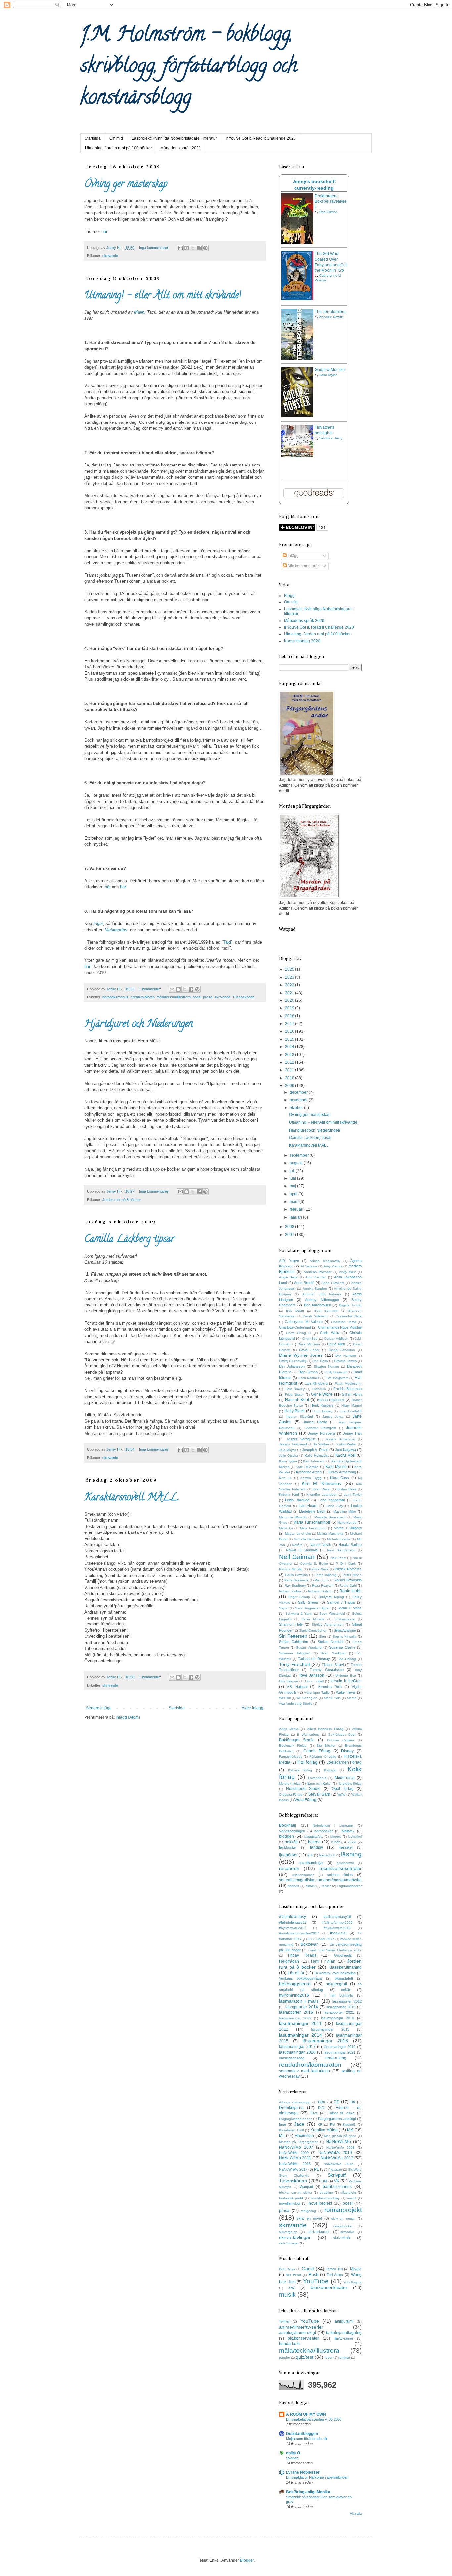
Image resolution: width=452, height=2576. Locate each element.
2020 (290, 1000)
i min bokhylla (339, 1995)
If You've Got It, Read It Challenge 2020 (261, 138)
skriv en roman (343, 2219)
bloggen (286, 1836)
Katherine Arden (309, 1472)
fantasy (316, 1847)
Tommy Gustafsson (327, 1670)
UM (324, 2181)
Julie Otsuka (289, 1456)
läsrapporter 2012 (347, 2001)
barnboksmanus (115, 997)
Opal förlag (342, 1789)
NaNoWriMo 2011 (295, 2158)
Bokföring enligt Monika (308, 2492)
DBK (322, 2102)
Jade (299, 2124)
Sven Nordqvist (333, 1653)
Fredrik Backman (347, 1389)
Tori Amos (335, 2275)
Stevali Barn (319, 1794)
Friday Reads (302, 1955)
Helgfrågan (289, 1961)
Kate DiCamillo (307, 1467)
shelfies (293, 1886)
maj (293, 1186)
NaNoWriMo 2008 (341, 2147)
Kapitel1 (349, 2125)
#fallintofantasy (293, 1917)
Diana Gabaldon (342, 1350)
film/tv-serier (343, 2338)
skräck (311, 1886)
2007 (290, 1235)
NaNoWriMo (338, 2141)
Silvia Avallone (345, 1630)
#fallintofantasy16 (337, 1917)
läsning (351, 1854)
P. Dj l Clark (346, 1563)
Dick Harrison (345, 1356)
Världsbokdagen (292, 1831)
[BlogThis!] (187, 248)
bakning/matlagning (344, 2333)
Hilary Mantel (352, 1406)
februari (297, 1209)
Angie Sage (288, 1277)
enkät (352, 1842)
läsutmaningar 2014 (300, 2035)
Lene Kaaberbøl (332, 1500)
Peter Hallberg (325, 1575)
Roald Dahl (348, 1586)
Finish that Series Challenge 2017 (335, 1950)
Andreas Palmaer (317, 1272)
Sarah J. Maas (350, 1608)
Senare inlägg (99, 1708)
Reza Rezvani (323, 1586)
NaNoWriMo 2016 (339, 2164)
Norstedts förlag (350, 1783)
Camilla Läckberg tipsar (130, 1240)
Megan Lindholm (298, 1534)
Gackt (308, 2269)
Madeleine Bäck (312, 1511)
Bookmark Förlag (293, 1745)
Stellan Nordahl (330, 1642)
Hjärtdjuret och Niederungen (138, 1025)
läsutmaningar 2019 (340, 2047)
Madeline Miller (345, 1511)
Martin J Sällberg (348, 1528)
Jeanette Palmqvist (320, 1428)
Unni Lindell (314, 1681)
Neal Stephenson (341, 1550)
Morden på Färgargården (299, 2142)
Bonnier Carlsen (340, 1740)
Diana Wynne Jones (301, 1355)
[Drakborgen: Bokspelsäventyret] (297, 243)
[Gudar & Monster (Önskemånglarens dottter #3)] (297, 416)
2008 (290, 1227)
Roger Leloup (299, 1597)
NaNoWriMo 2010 (335, 2153)
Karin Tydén (288, 1461)
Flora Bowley (295, 1389)
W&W (341, 1794)
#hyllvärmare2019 (337, 1928)
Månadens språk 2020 (304, 621)
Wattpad (306, 2187)
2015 (290, 1039)
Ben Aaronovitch (317, 1305)
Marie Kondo (347, 1522)
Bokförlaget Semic (297, 1740)
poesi (197, 997)
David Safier (309, 1350)
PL (316, 2169)
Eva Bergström (337, 1378)
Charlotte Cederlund (295, 1327)
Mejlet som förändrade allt (306, 2439)
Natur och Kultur (319, 1783)
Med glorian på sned (340, 2136)
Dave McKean (309, 1344)
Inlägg (293, 556)
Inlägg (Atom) (128, 1717)
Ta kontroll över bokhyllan (335, 1973)
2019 (290, 1008)
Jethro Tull (334, 2269)
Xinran (352, 1698)
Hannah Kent (297, 1400)
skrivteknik (342, 2238)
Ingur (98, 924)
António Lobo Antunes (322, 1294)
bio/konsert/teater (329, 2287)
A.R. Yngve (289, 1261)
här (104, 231)
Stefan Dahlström (294, 1642)
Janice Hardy (315, 1422)
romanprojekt (343, 2210)
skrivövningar (289, 2243)
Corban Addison (336, 1338)
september (300, 1155)
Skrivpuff (337, 2175)
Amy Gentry (333, 1266)
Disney (347, 1751)
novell (352, 2198)
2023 (290, 977)
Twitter (284, 2321)
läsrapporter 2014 (302, 2007)
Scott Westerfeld (332, 1613)
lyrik (310, 1855)
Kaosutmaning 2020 (302, 641)
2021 (290, 993)
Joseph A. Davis (315, 1450)
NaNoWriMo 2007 (296, 2147)
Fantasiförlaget (290, 1757)
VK (337, 2181)
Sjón (322, 1637)
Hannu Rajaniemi (331, 1400)
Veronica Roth (330, 1687)
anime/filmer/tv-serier (301, 2327)
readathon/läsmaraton (310, 2065)
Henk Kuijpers (322, 1405)
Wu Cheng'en (307, 1698)
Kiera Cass (339, 1478)
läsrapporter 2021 (339, 2012)
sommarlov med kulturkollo (304, 2071)
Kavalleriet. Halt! (292, 2130)
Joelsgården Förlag (344, 1762)
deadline (326, 2192)
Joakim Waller (346, 1444)
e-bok (336, 1842)
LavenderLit (317, 1778)
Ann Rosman (316, 1277)
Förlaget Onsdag (323, 1757)
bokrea (314, 1842)
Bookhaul (288, 1825)
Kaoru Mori (345, 1455)
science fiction (340, 1875)
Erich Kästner (309, 1378)
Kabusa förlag (300, 1770)
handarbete (289, 2344)
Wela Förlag (305, 1800)
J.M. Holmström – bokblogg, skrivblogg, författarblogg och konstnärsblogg (189, 67)
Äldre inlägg (252, 1708)
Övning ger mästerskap (126, 185)
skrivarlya (347, 2232)
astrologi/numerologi (297, 2333)
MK (350, 2130)
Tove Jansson (312, 1675)
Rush (314, 2275)
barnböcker (324, 1831)
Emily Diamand (336, 1372)
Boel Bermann (326, 1311)
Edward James (345, 1361)
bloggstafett (314, 1836)
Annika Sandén (315, 1288)
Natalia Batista (350, 1545)
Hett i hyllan (323, 1961)
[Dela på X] (193, 248)
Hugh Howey (322, 1411)
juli (293, 1171)
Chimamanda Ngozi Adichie (340, 1327)
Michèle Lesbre (339, 1539)
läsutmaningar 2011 (300, 2023)
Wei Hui (285, 1698)
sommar (344, 2357)
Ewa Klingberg (316, 1383)
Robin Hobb (351, 1591)
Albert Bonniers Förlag (325, 1729)
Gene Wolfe (322, 1394)
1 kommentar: (151, 989)
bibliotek (348, 1831)
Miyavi (356, 2269)
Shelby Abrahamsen (328, 1625)
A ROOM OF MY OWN (306, 2414)
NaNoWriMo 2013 (295, 2164)
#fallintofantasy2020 (337, 1922)
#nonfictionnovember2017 (299, 1933)
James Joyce (333, 1417)
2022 (290, 985)
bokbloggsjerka (295, 1984)
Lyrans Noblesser (303, 2472)
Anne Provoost (333, 1283)
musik (287, 2295)
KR (320, 2125)
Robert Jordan (290, 1591)
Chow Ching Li (298, 1333)
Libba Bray (334, 1506)
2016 (290, 1031)
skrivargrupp (288, 2232)
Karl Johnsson (314, 1461)
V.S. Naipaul (297, 1687)
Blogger (247, 2560)
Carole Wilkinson (316, 1316)
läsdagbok (327, 1855)
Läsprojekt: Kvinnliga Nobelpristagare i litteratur (174, 138)
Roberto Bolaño (320, 1591)
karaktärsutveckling (325, 2198)
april (294, 1194)
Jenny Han (352, 1433)
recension (289, 1868)
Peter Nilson (352, 1575)
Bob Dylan (295, 1311)
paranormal (345, 1863)
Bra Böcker (326, 1745)
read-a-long (336, 2058)
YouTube (316, 2281)
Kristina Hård (289, 1495)
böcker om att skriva (295, 2192)
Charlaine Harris (343, 1322)
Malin (139, 312)
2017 (290, 1024)
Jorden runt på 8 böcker (122, 1200)
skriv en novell (310, 2218)
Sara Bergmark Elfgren (313, 1608)
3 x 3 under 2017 (321, 1939)
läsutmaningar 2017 (297, 2047)
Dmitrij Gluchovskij (293, 1361)
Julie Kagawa (345, 1450)
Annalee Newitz (331, 317)
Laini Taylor (328, 375)
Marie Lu (286, 1528)
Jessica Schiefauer (340, 1439)
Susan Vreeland (309, 1647)
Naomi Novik (320, 1545)
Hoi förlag (308, 1762)
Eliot (314, 2113)
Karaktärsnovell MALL (131, 1498)
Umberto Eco (345, 1676)
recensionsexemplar (340, 1868)
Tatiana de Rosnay (314, 1659)
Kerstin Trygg (311, 1478)
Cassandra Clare (349, 1316)
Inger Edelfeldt (350, 1411)
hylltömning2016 (294, 1995)
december (299, 1092)
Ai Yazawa (309, 1266)
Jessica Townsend (293, 1444)
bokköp (291, 1842)
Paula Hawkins (296, 1575)
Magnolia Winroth (293, 1517)
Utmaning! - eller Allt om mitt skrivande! (163, 296)
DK (353, 2102)
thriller (326, 1886)
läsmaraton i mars (299, 2001)
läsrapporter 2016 (296, 2012)
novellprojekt (320, 2203)
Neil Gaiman (297, 1557)
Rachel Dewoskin (348, 1580)
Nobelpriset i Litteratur (333, 1825)
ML (282, 2136)
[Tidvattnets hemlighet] (297, 456)
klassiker (346, 1847)
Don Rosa (320, 1361)
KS (332, 2124)
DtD (321, 2108)
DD (337, 2102)
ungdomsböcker (349, 1886)
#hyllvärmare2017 (293, 1928)
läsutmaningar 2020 (297, 2052)
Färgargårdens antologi (337, 2119)
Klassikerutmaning (345, 1967)
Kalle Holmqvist (316, 1456)
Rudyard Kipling (331, 1597)
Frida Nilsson (295, 1394)
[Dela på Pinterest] (205, 248)
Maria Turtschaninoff (312, 1522)
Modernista (345, 1778)
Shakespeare (344, 1619)
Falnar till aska (341, 2113)
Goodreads (343, 1955)
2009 (290, 1086)
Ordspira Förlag (291, 1794)
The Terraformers (330, 312)
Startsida (93, 138)
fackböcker (288, 1847)
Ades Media (289, 1729)
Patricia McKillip (291, 1569)
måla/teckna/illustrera (174, 997)
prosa (208, 997)
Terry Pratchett (294, 1664)
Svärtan (292, 2458)
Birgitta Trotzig (350, 1305)
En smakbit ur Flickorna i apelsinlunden (317, 2477)
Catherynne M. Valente (304, 1322)
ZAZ (292, 2288)
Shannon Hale (291, 1624)
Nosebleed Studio (303, 1789)
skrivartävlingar (295, 2237)
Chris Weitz (330, 1333)
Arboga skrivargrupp (295, 2102)
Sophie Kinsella (345, 1637)
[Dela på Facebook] (199, 248)
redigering (308, 2211)
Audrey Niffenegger (322, 1300)
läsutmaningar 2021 (340, 2052)
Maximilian (304, 2136)
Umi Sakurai (288, 1681)
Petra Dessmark (296, 1580)
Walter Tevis (346, 1692)
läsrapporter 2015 (341, 2007)
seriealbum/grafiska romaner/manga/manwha (320, 1880)
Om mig (116, 138)
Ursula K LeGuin (346, 1681)
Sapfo (284, 1608)
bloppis (336, 1836)
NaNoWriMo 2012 (337, 2158)
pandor (284, 2357)
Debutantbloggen (302, 2434)
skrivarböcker (343, 2226)
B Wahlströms (308, 1734)
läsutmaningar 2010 (338, 2018)
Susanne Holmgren (295, 1653)
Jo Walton (321, 1444)
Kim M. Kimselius (321, 1483)
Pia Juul (321, 1580)
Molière (297, 1545)
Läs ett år (296, 1973)
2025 (290, 969)
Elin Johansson (292, 1366)
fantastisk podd (291, 2198)
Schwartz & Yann (299, 1613)
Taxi (227, 942)
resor (328, 2357)
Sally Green (308, 1602)
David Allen (336, 1344)
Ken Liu (286, 1478)
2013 (290, 1055)
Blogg (289, 596)
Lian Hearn (308, 1506)
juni (293, 1178)
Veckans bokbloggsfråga (300, 1978)
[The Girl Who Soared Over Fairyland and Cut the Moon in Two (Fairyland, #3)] (297, 299)
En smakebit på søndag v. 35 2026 (314, 2419)
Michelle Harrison (307, 1539)
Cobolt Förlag (317, 1751)
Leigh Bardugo (297, 1500)
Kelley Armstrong (342, 1472)
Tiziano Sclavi (333, 1665)
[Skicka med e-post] (180, 248)
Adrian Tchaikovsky (325, 1261)
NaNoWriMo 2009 (294, 2153)
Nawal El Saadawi (302, 1550)
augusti (297, 1163)
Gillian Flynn (352, 1394)
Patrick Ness (319, 1569)
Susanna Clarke (342, 1647)
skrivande (110, 256)
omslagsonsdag (292, 2058)
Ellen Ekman (308, 1372)
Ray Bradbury (295, 1586)
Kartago (330, 1770)
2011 (290, 1070)
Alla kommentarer (303, 566)
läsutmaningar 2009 (295, 2018)
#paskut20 (338, 1933)
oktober (297, 1108)
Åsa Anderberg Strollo (296, 1703)
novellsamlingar (311, 1863)
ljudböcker (288, 1855)
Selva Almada (313, 1619)
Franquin (319, 1389)
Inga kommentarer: (155, 248)
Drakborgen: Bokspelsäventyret (331, 201)
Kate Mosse (336, 1467)
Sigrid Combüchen (313, 1631)
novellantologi (290, 2203)
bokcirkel (355, 1836)
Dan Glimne (328, 212)
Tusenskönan (243, 997)
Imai (282, 2124)
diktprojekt (348, 2192)
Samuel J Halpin (341, 1602)
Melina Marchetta (330, 1534)
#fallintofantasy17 (293, 1922)
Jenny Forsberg (321, 1433)
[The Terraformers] (297, 359)
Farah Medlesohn (348, 1383)
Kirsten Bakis (347, 1489)
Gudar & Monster (330, 370)
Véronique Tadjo (317, 1692)
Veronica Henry (331, 438)
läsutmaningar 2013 (330, 2029)
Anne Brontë (304, 1283)
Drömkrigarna (291, 2108)
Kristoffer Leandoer (321, 1495)
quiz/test (305, 2357)
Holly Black (294, 1411)
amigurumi (344, 2321)
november (299, 1100)
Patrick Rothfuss (348, 1569)
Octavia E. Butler (314, 1563)
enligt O (293, 2453)
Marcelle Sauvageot (330, 1517)
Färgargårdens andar (295, 2119)
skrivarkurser (319, 2232)
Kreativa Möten (142, 997)
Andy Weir (347, 1272)
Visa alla (356, 2514)
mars (294, 1202)
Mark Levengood (313, 1528)
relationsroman (303, 1875)
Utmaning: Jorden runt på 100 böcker (118, 148)
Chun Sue (310, 1338)
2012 (290, 1062)
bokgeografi (336, 1984)
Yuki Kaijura (353, 2282)
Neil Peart (338, 1558)
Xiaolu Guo (332, 1698)
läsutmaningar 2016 (325, 2041)
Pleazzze (335, 2170)
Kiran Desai (322, 1489)
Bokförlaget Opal (342, 1734)
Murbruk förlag (290, 1783)
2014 (290, 1047)
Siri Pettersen (293, 1636)
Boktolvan (310, 1944)
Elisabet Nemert (326, 1367)
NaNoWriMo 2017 (293, 2169)
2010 (290, 1078)
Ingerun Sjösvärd (299, 1417)
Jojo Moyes (288, 1450)
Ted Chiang (347, 1659)
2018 (290, 1016)
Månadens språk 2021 (181, 148)
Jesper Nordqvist (301, 1439)
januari (296, 1217)
